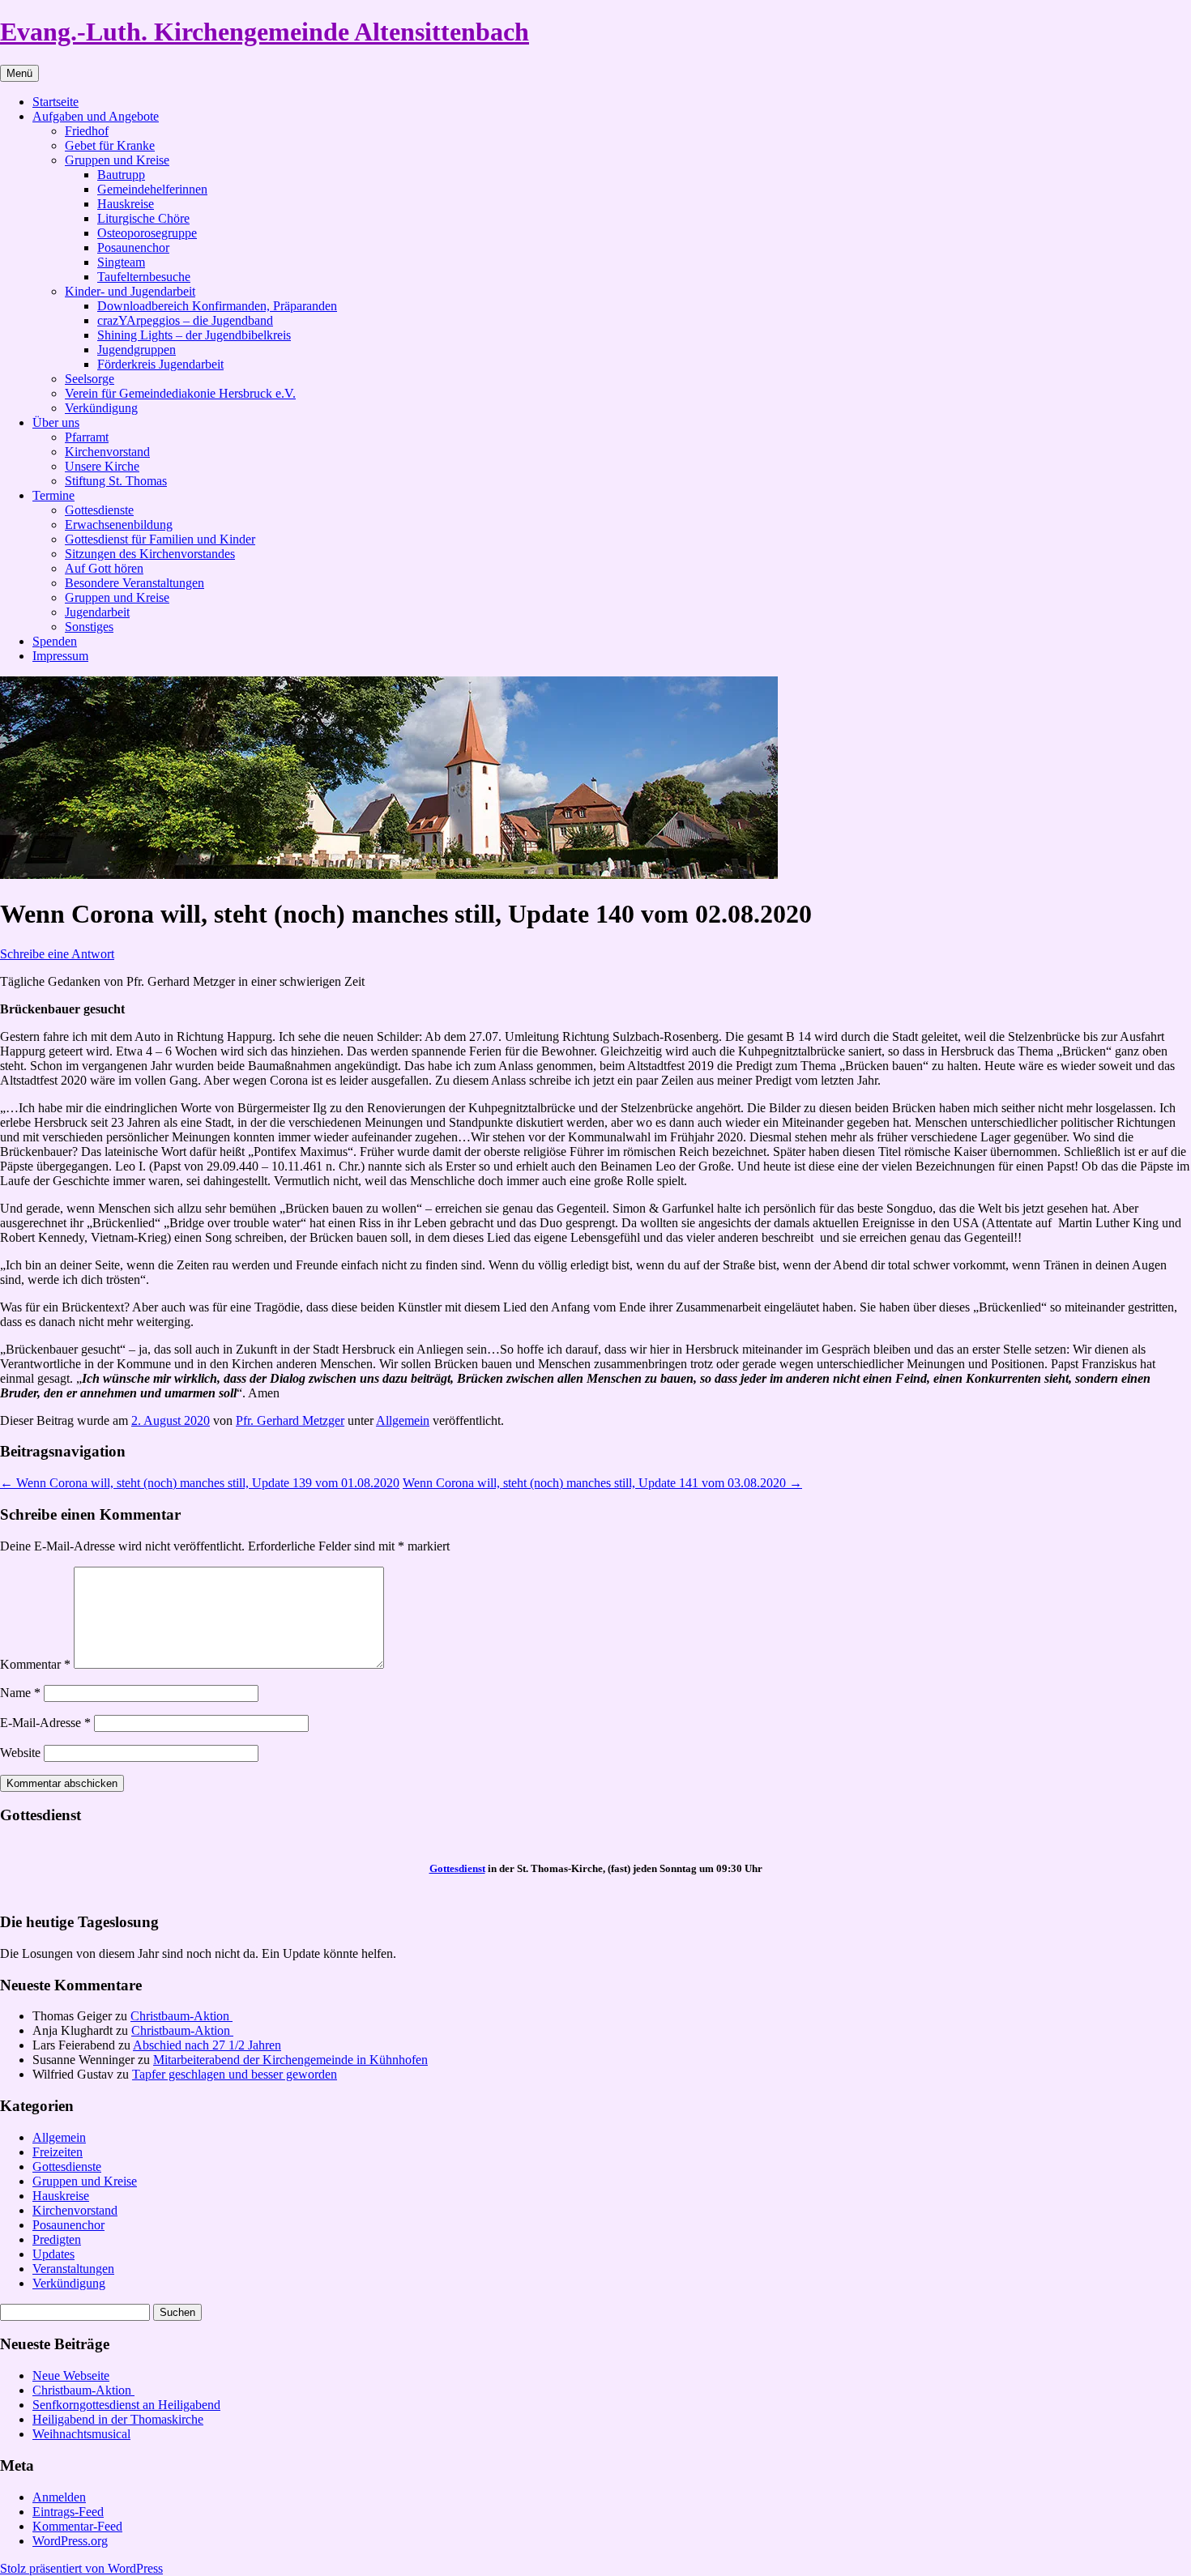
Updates (53, 2254)
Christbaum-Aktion (181, 2016)
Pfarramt (87, 437)
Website (20, 1753)
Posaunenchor (133, 247)
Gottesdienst (457, 1868)
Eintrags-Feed (68, 2512)
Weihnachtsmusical (81, 2434)
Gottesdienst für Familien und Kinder (160, 539)
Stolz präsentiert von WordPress (81, 2568)
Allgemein (403, 1420)
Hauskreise (126, 204)
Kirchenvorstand (107, 452)
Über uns (56, 422)
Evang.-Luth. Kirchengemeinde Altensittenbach (265, 32)
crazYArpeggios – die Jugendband (185, 320)
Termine (53, 495)
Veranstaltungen (73, 2269)
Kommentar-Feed (77, 2526)
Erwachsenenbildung (119, 525)
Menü (19, 73)
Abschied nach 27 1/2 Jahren (207, 2045)
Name (20, 1693)
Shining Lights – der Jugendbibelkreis (194, 335)
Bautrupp (121, 175)
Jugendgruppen (137, 350)
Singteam (121, 262)
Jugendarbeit (97, 612)
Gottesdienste (99, 510)
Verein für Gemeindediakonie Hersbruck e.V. (180, 393)
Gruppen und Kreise (117, 160)
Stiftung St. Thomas (116, 481)
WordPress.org (70, 2541)
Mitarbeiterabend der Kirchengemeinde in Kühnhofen (290, 2060)
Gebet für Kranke (110, 145)
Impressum (60, 656)
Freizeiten (58, 2152)
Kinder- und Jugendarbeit (130, 291)
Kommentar (35, 1664)
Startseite (55, 102)
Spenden (55, 641)
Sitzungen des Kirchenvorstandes (150, 554)
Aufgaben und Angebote (96, 116)
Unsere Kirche (102, 466)
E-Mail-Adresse (45, 1723)
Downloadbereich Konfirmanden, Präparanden (217, 306)
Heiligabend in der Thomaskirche (118, 2419)
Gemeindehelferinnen (152, 189)
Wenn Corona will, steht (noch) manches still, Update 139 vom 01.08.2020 (200, 1483)
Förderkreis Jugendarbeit (160, 364)
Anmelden (59, 2497)
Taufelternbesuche (144, 277)
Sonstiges (89, 627)
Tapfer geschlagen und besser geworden (235, 2074)
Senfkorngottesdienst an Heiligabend (126, 2405)
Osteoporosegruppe (147, 233)
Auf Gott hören (104, 568)
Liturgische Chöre (143, 218)
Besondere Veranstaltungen (134, 583)
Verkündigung (101, 408)
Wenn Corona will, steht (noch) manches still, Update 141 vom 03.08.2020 (602, 1483)
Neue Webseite (71, 2376)
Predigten (57, 2239)
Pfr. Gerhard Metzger (290, 1420)
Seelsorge (90, 379)
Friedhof (87, 131)
